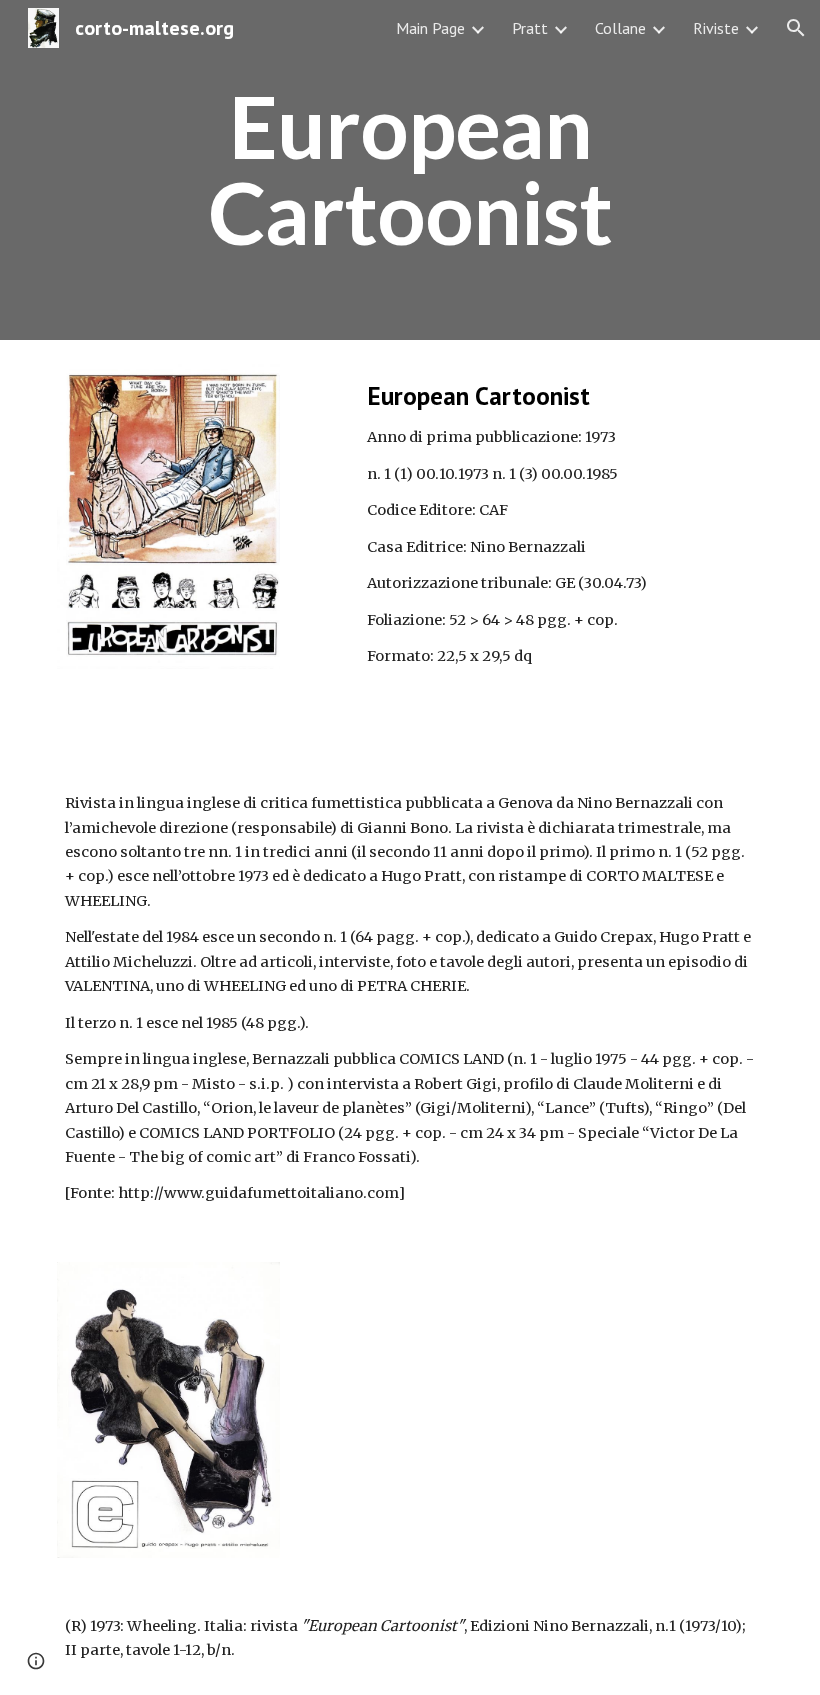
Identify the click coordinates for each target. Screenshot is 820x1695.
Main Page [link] (430, 28)
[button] (796, 28)
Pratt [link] (530, 28)
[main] (410, 170)
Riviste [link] (716, 28)
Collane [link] (620, 28)
